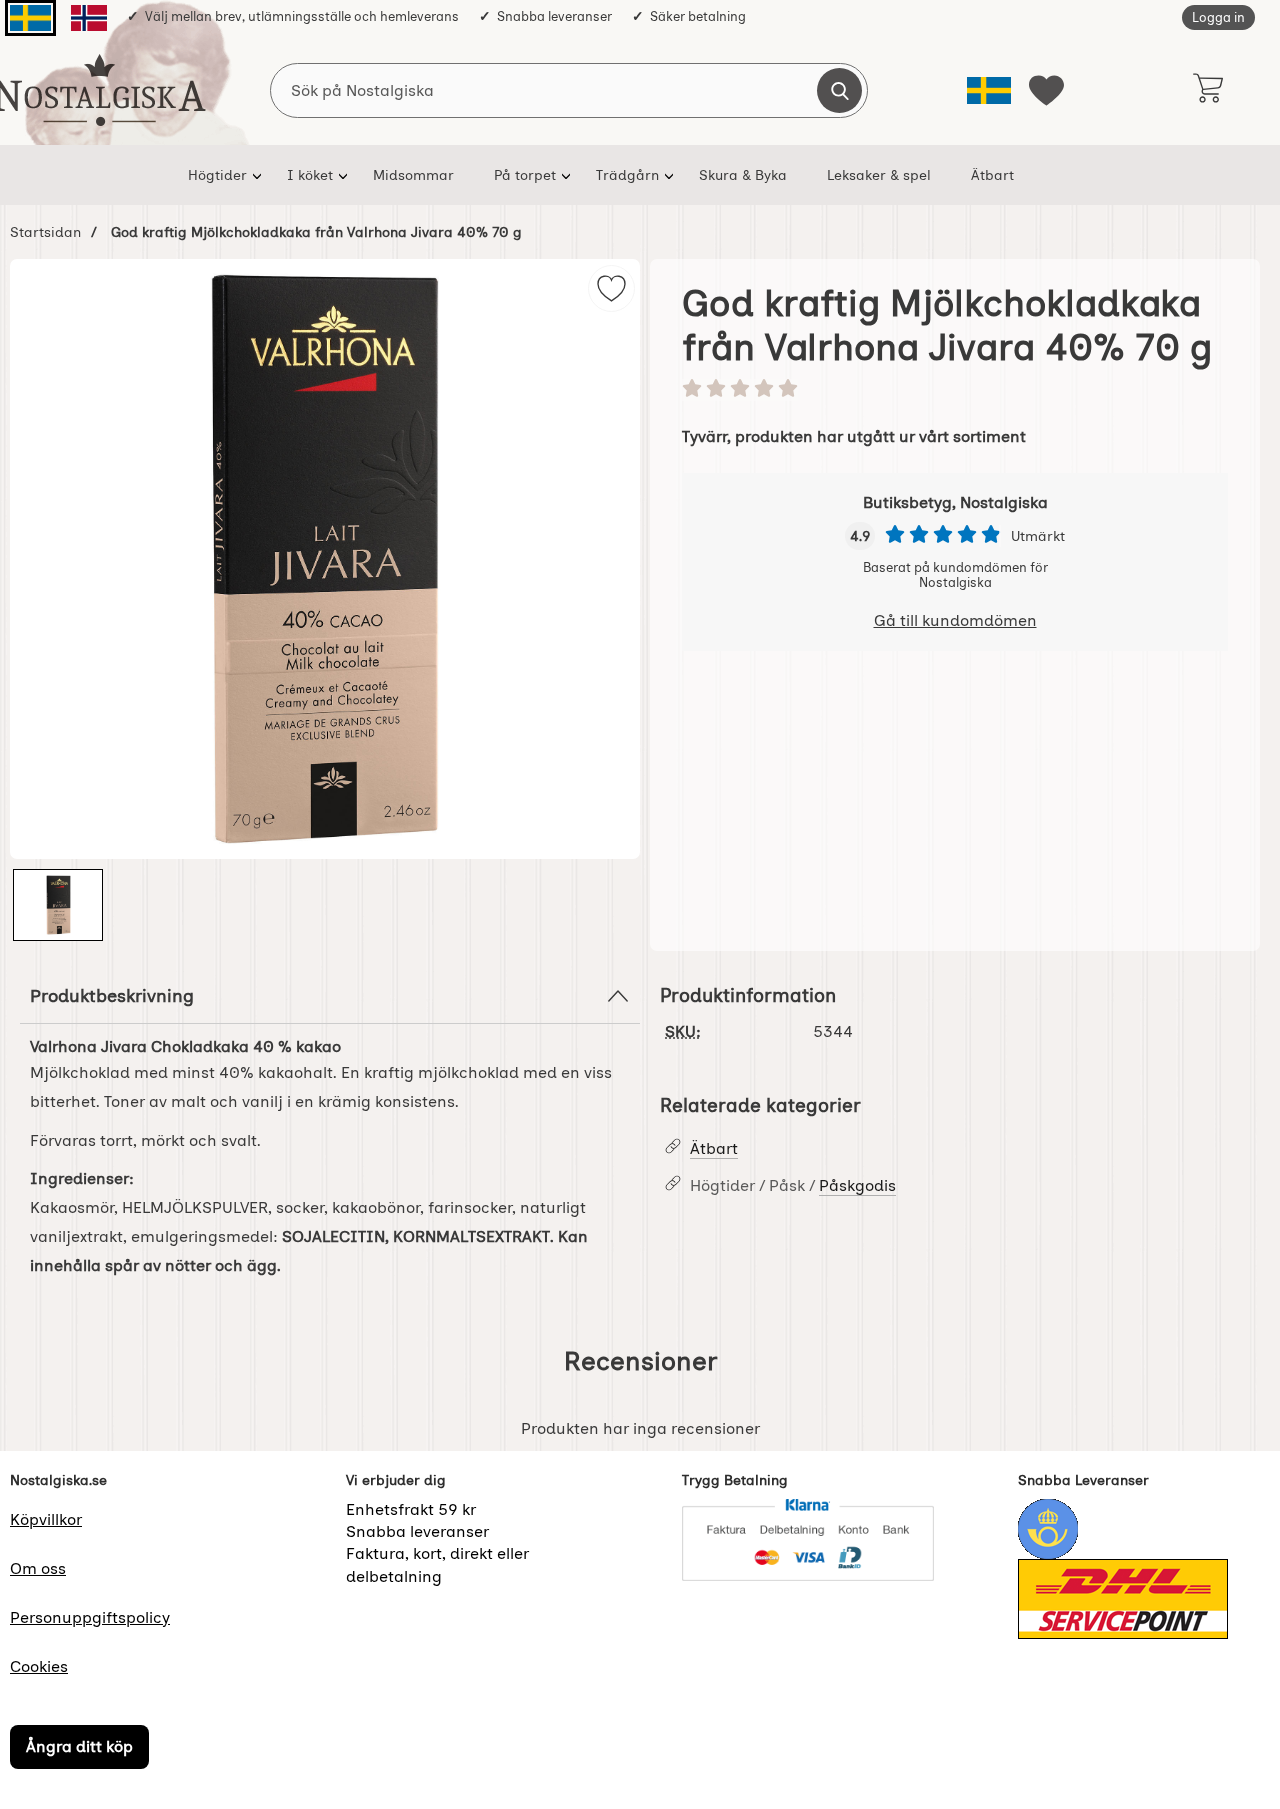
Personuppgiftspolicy (90, 1617)
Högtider (217, 175)
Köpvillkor (46, 1519)
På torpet (525, 175)
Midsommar (413, 175)
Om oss (38, 1568)
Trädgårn (627, 175)
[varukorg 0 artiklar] (1207, 90)
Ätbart (992, 175)
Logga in (1218, 17)
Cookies (39, 1666)
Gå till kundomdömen (955, 620)
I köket (310, 175)
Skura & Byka (743, 175)
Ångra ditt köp (79, 1746)
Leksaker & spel (879, 175)
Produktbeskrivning (112, 995)
